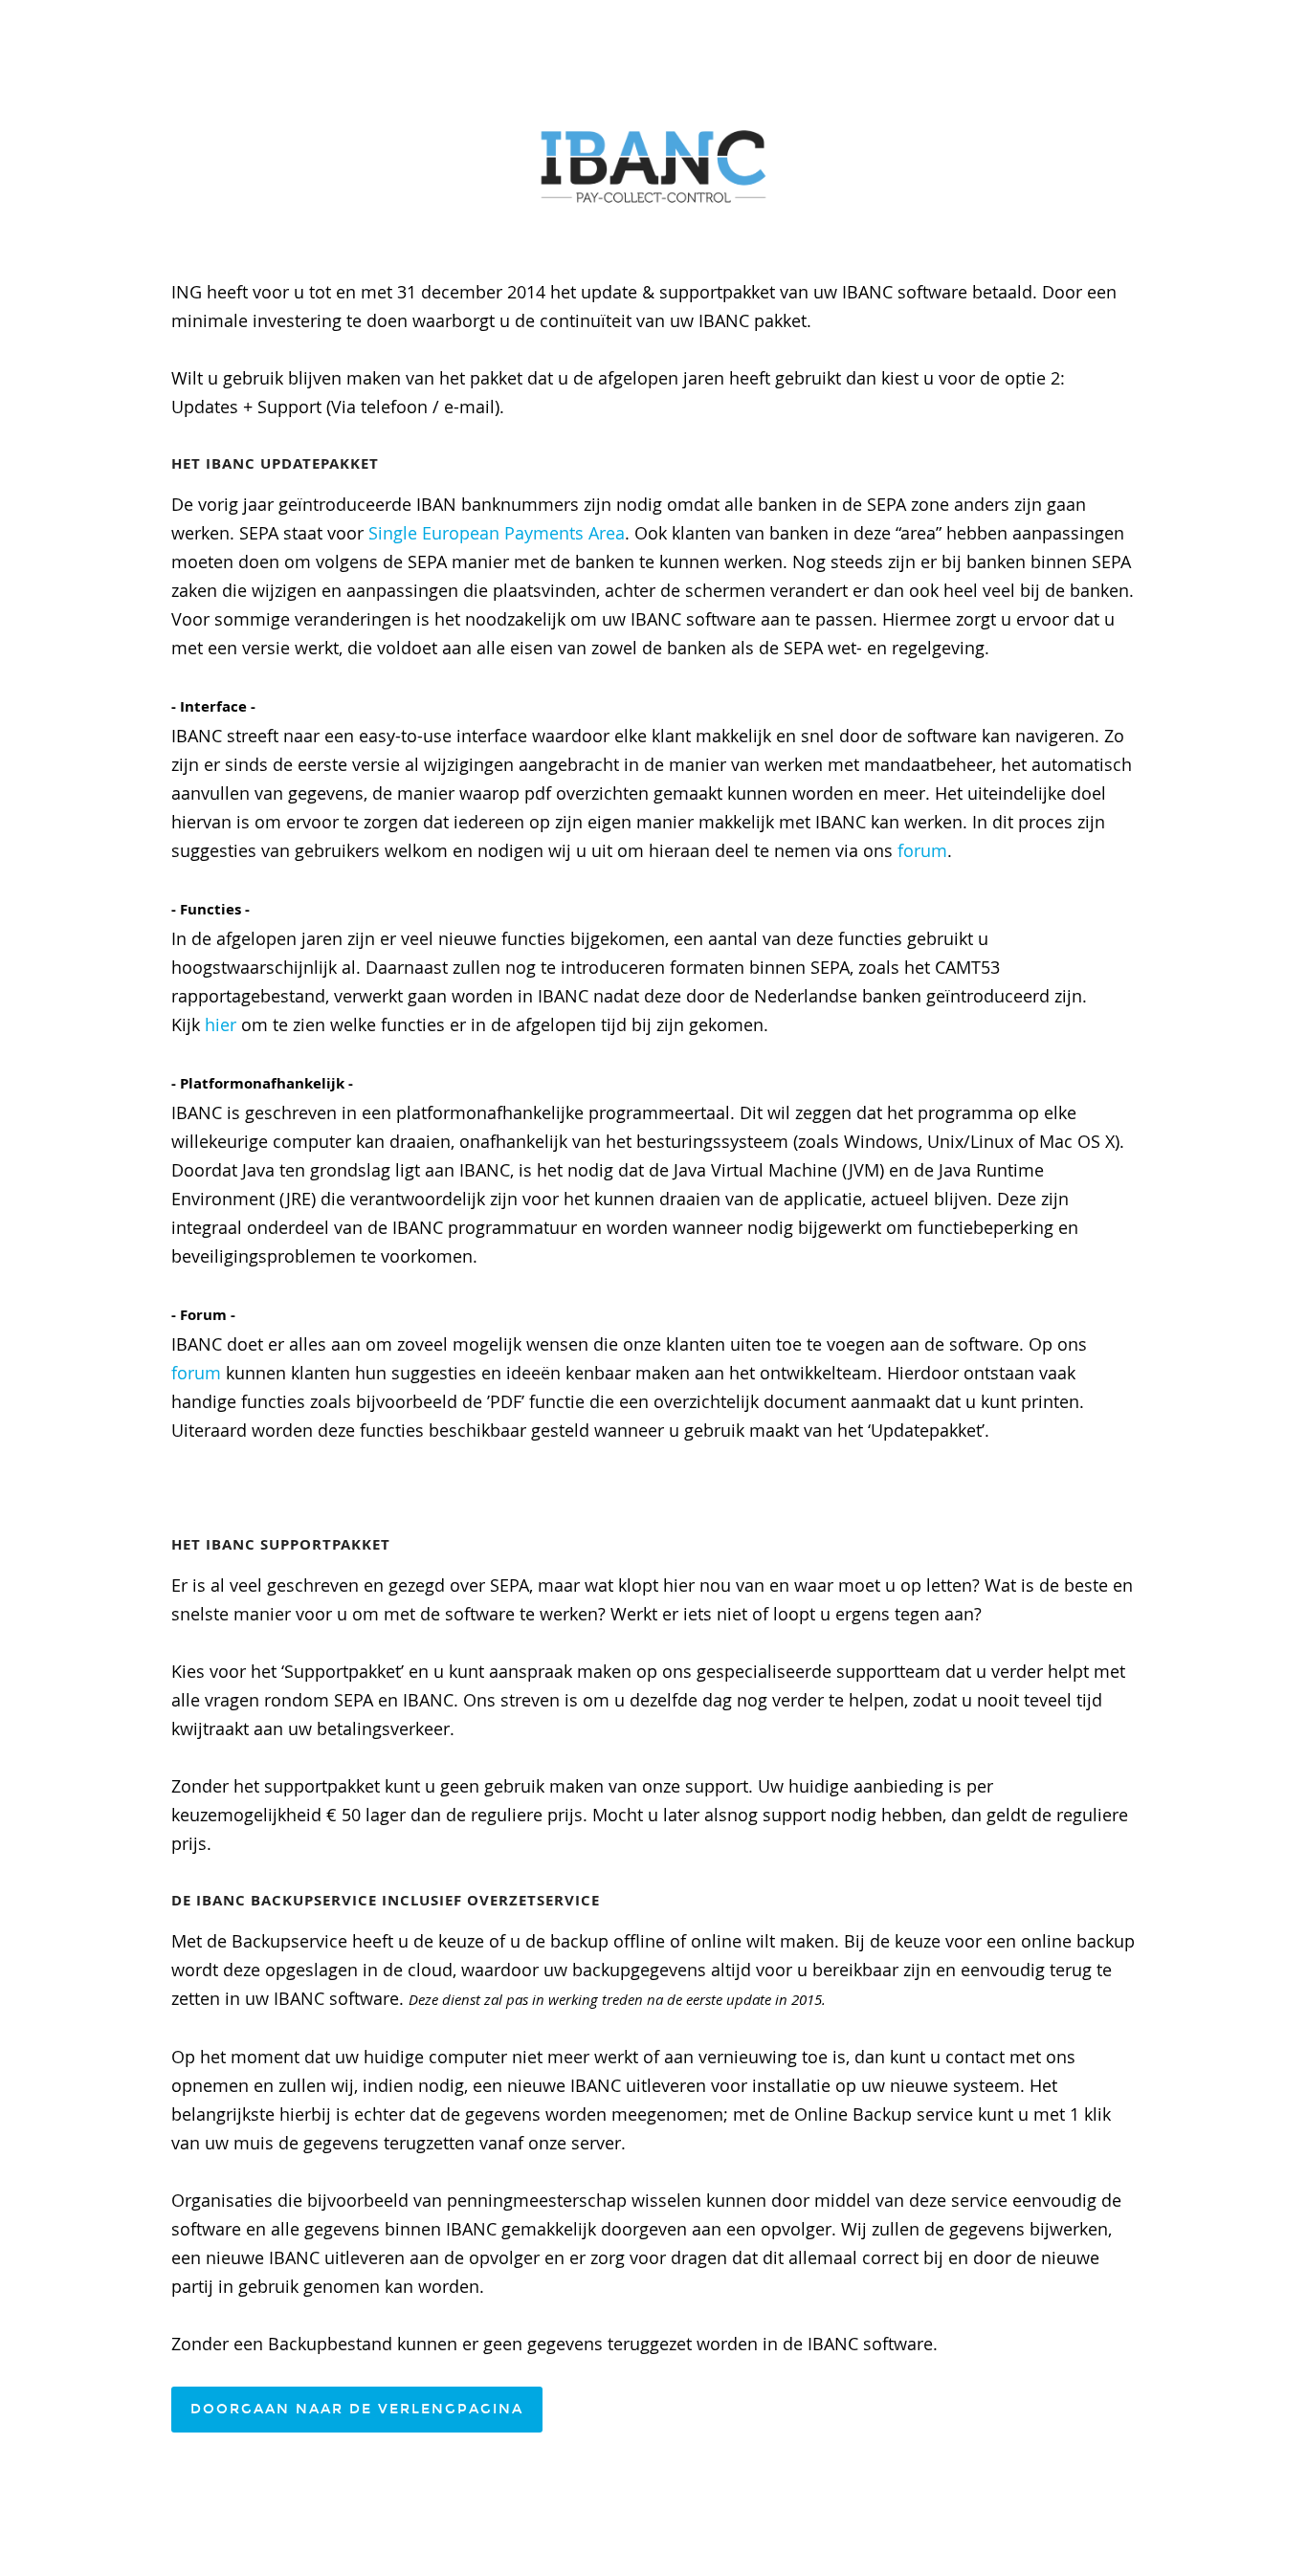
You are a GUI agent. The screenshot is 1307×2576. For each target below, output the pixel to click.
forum (922, 850)
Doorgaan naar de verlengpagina (357, 2409)
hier (221, 1024)
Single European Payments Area (497, 533)
